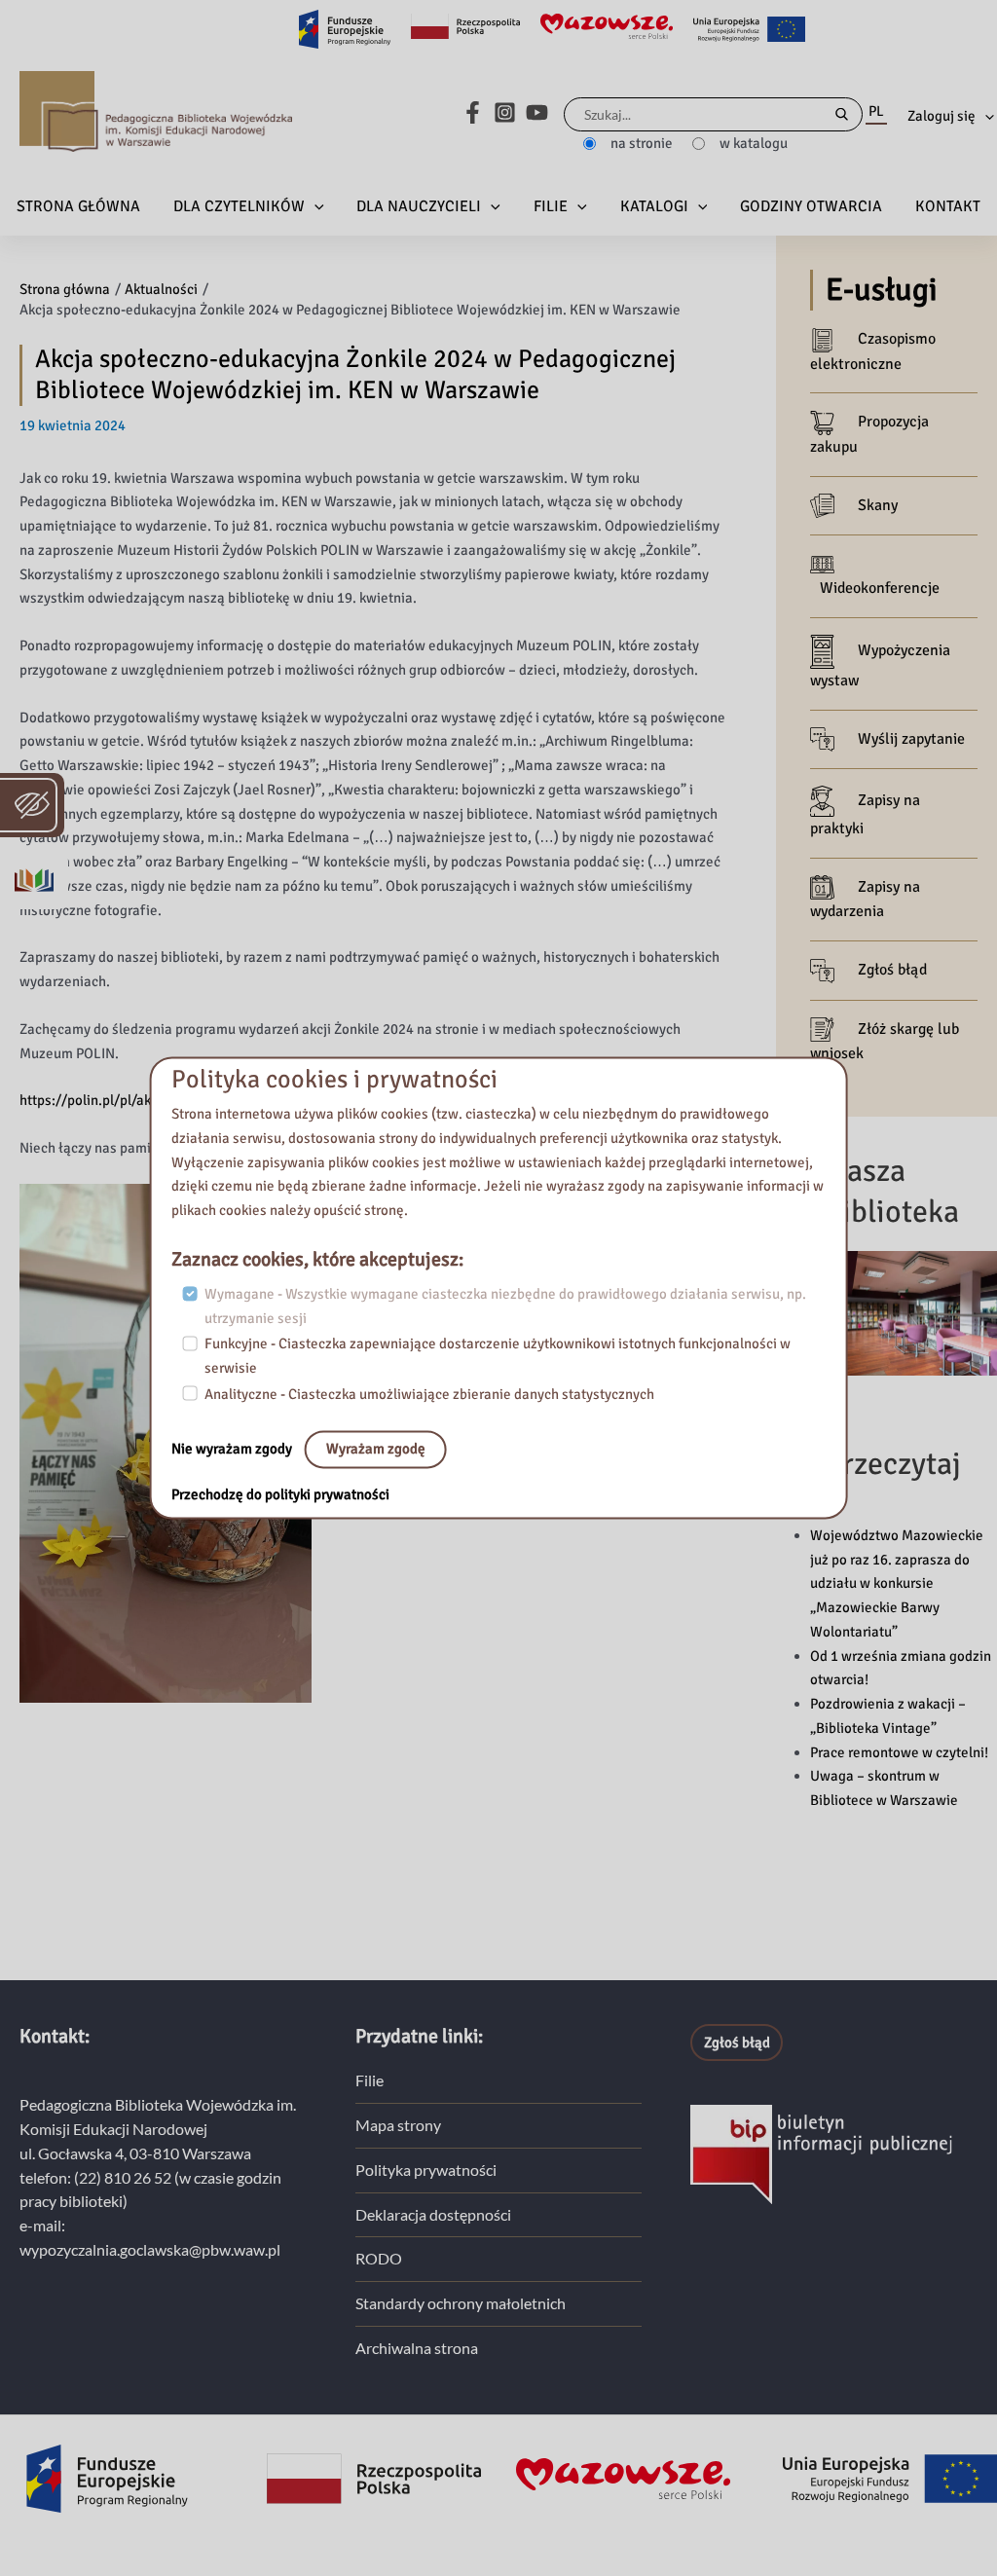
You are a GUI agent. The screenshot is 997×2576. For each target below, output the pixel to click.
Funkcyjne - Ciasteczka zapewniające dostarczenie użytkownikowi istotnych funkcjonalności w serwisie (498, 1357)
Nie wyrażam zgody (233, 1450)
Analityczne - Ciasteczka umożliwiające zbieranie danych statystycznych (429, 1394)
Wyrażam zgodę (376, 1450)
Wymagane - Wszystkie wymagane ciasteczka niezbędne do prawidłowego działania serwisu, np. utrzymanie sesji (505, 1306)
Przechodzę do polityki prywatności (280, 1495)
